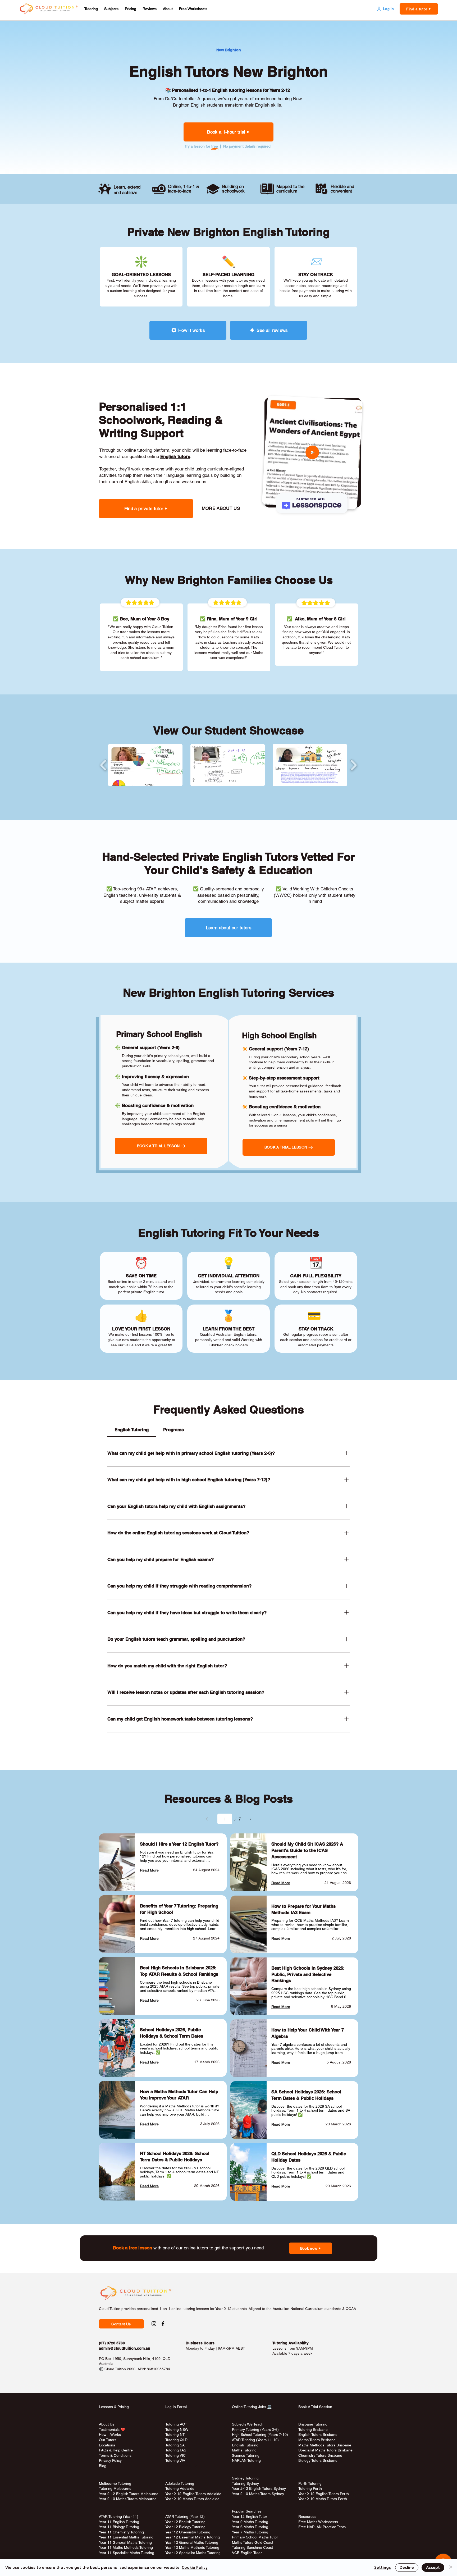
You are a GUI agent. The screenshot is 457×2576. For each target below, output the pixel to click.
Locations (107, 2445)
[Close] (451, 2568)
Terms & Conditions (115, 2455)
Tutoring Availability (291, 2343)
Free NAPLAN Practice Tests (322, 2527)
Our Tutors (108, 2440)
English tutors (175, 456)
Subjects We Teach (248, 2424)
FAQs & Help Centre (116, 2450)
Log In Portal (176, 2407)
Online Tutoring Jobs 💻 (252, 2407)
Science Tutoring (246, 2455)
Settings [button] (383, 2568)
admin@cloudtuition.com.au (125, 2348)
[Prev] (207, 1819)
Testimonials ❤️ (112, 2429)
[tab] (132, 1430)
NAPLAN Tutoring (246, 2460)
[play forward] (353, 765)
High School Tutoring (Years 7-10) (260, 2435)
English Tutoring (245, 2445)
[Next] (250, 1819)
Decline (407, 2568)
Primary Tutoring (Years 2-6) (255, 2429)
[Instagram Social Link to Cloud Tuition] (154, 2324)
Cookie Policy (195, 2568)
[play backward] (104, 765)
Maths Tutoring (244, 2450)
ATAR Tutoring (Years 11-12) (255, 2440)
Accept (433, 2568)
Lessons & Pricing (114, 2407)
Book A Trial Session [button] (315, 2407)
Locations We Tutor (181, 2466)
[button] (91, 9)
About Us (107, 2424)
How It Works (110, 2435)
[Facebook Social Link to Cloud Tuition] (163, 2324)
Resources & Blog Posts (229, 1799)
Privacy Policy (110, 2460)
